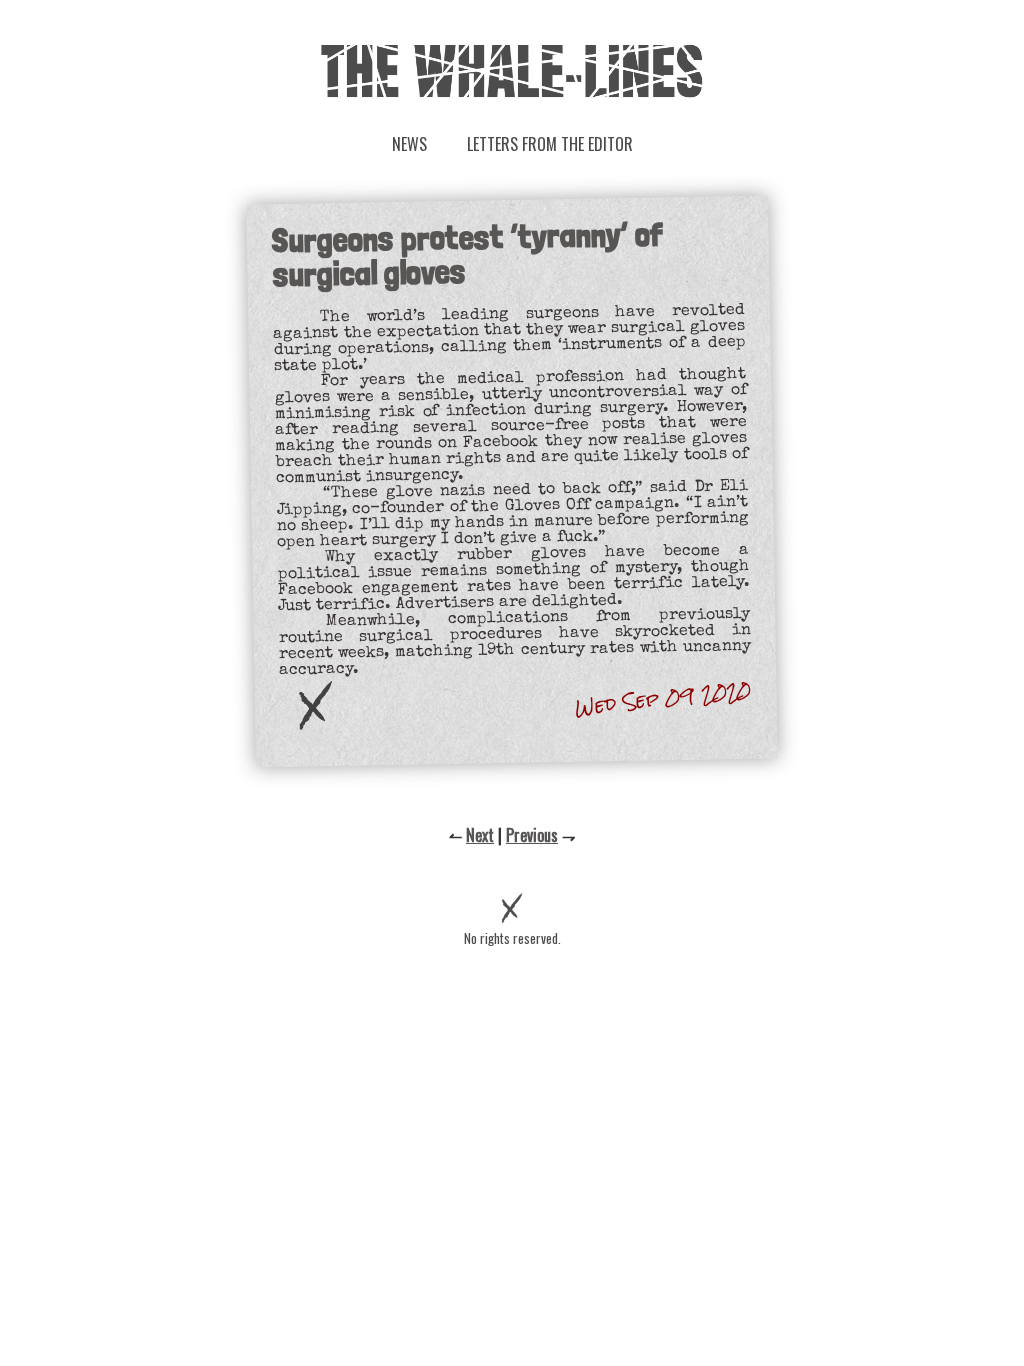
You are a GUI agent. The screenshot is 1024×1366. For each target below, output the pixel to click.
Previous (532, 835)
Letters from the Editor (550, 144)
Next (480, 835)
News (409, 144)
